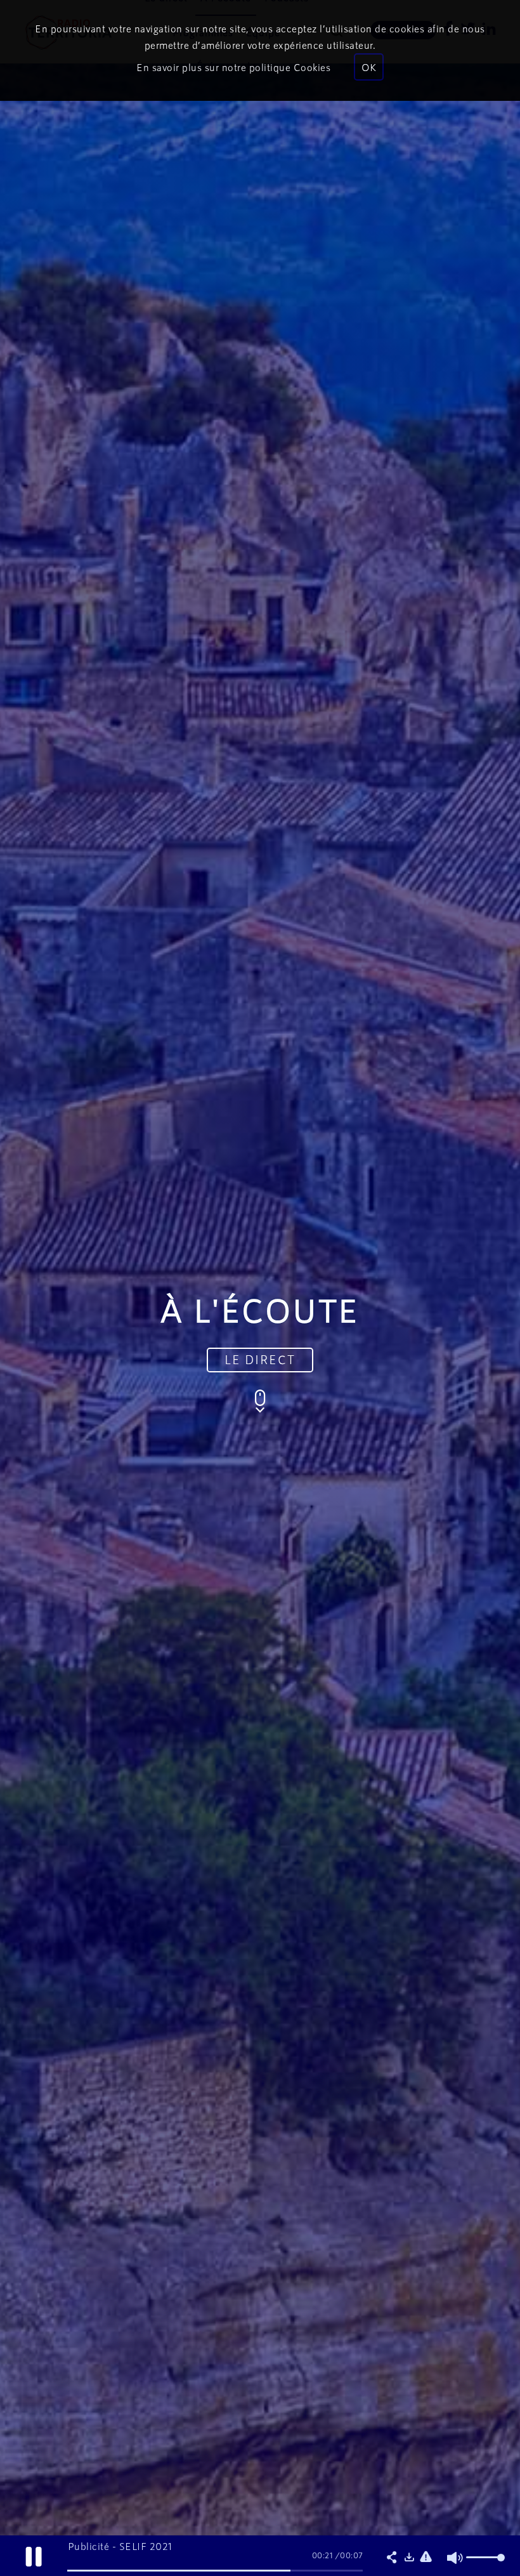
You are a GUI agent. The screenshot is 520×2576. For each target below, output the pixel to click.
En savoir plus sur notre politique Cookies (233, 67)
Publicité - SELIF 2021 (120, 2546)
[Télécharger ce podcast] (409, 2558)
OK (369, 67)
